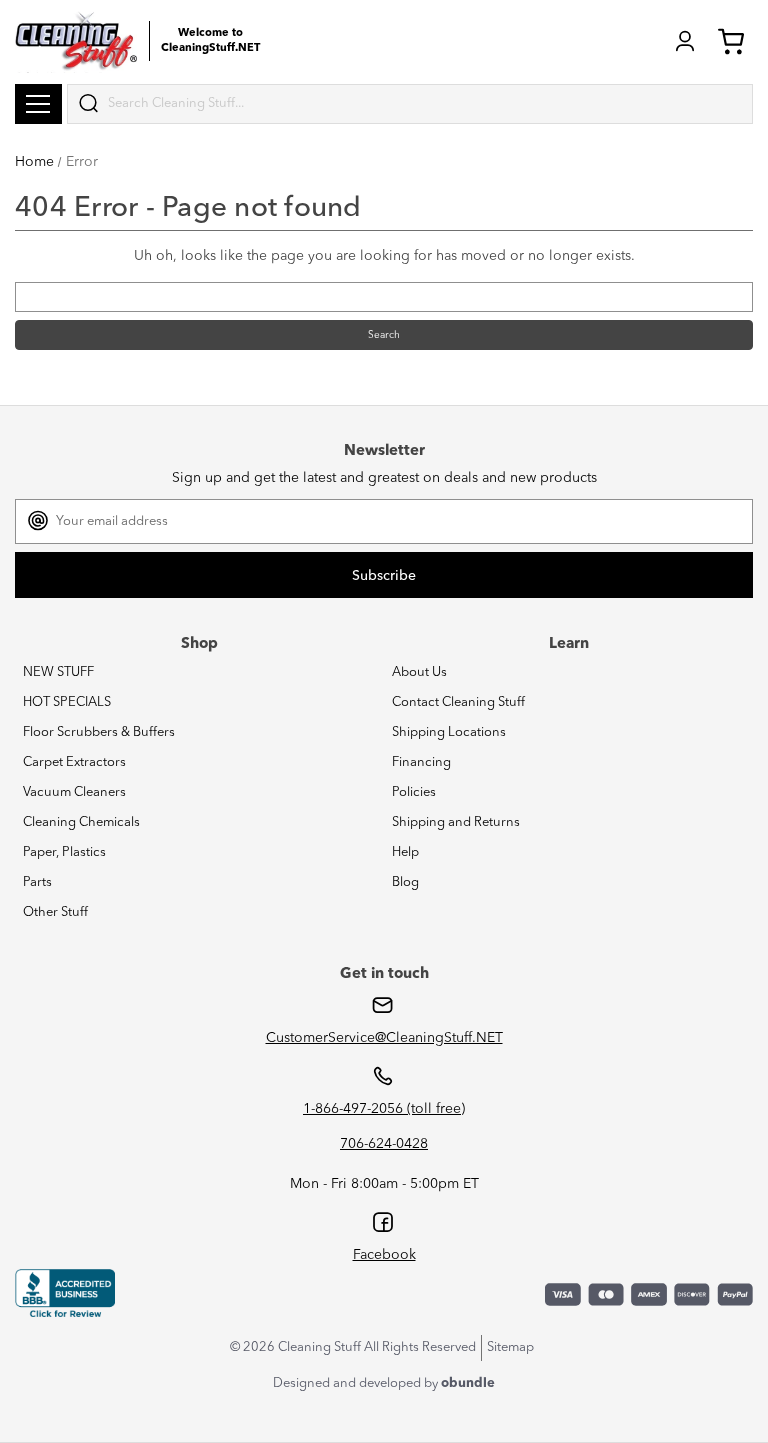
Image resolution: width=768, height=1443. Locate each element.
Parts (37, 882)
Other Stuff (55, 912)
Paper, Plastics (64, 852)
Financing (421, 762)
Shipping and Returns (456, 822)
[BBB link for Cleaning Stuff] (65, 1294)
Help (405, 852)
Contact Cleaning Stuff (458, 702)
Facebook (384, 1255)
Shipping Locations (449, 732)
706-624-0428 (384, 1144)
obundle (468, 1383)
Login (685, 41)
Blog (405, 882)
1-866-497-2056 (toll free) (384, 1109)
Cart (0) (735, 41)
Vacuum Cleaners (74, 792)
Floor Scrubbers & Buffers (99, 732)
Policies (414, 792)
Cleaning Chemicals (81, 822)
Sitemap (510, 1347)
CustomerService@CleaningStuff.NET (384, 1038)
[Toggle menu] (38, 104)
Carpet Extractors (74, 762)
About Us (419, 672)
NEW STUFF (58, 672)
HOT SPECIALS (67, 702)
